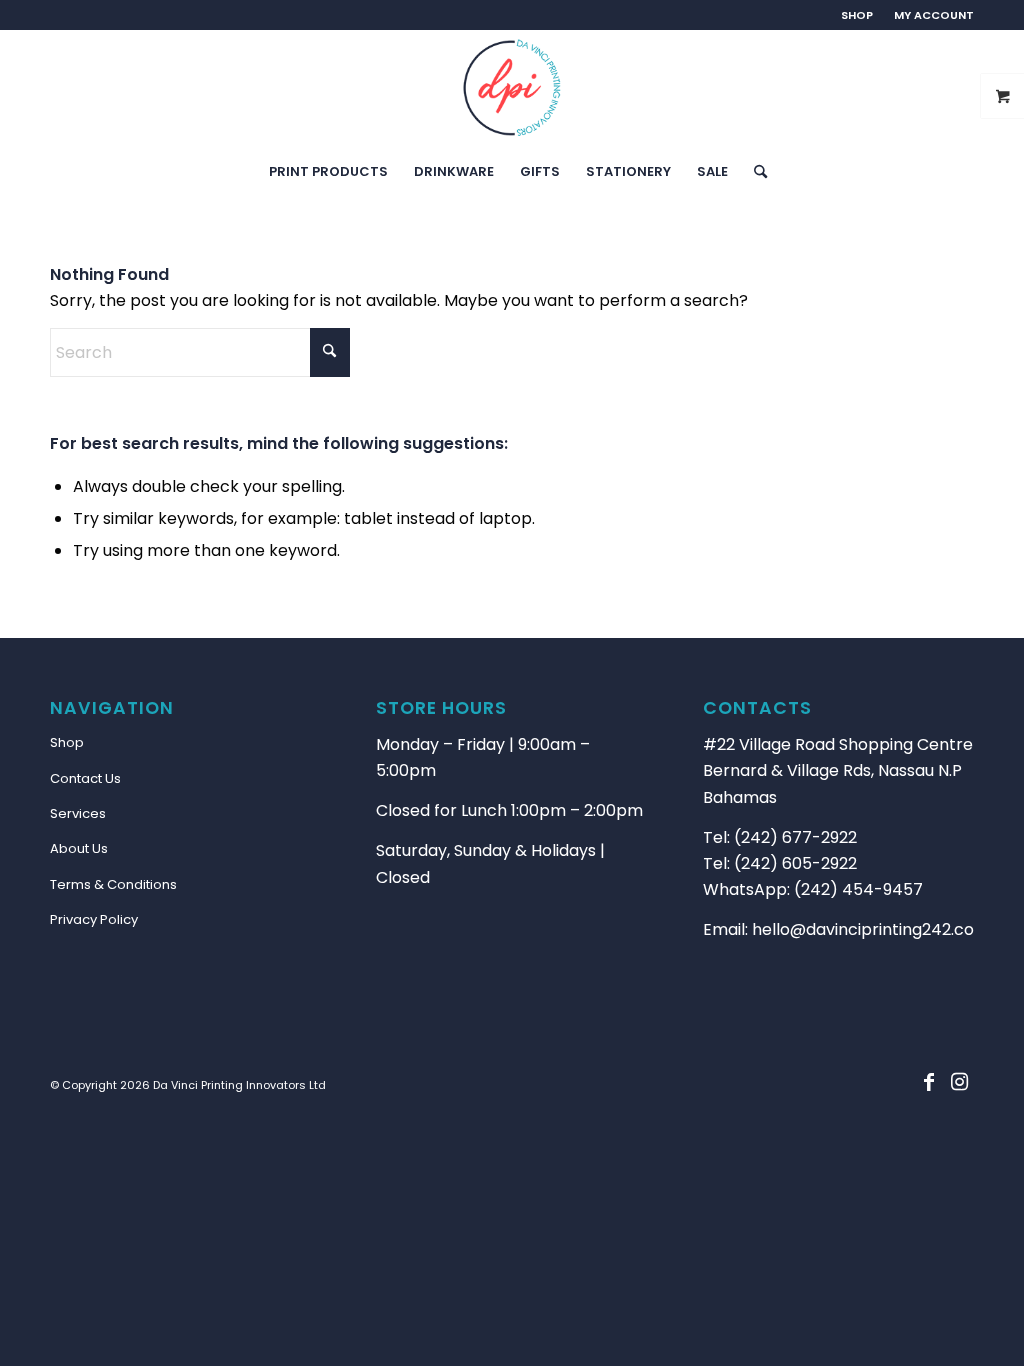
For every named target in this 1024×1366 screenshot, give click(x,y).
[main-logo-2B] (512, 88)
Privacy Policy (94, 919)
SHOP (857, 15)
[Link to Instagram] (959, 1082)
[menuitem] (857, 15)
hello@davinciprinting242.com (871, 929)
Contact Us (85, 778)
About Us (79, 848)
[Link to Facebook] (929, 1082)
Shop (67, 742)
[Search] (754, 172)
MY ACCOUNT (934, 15)
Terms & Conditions (113, 884)
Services (78, 813)
